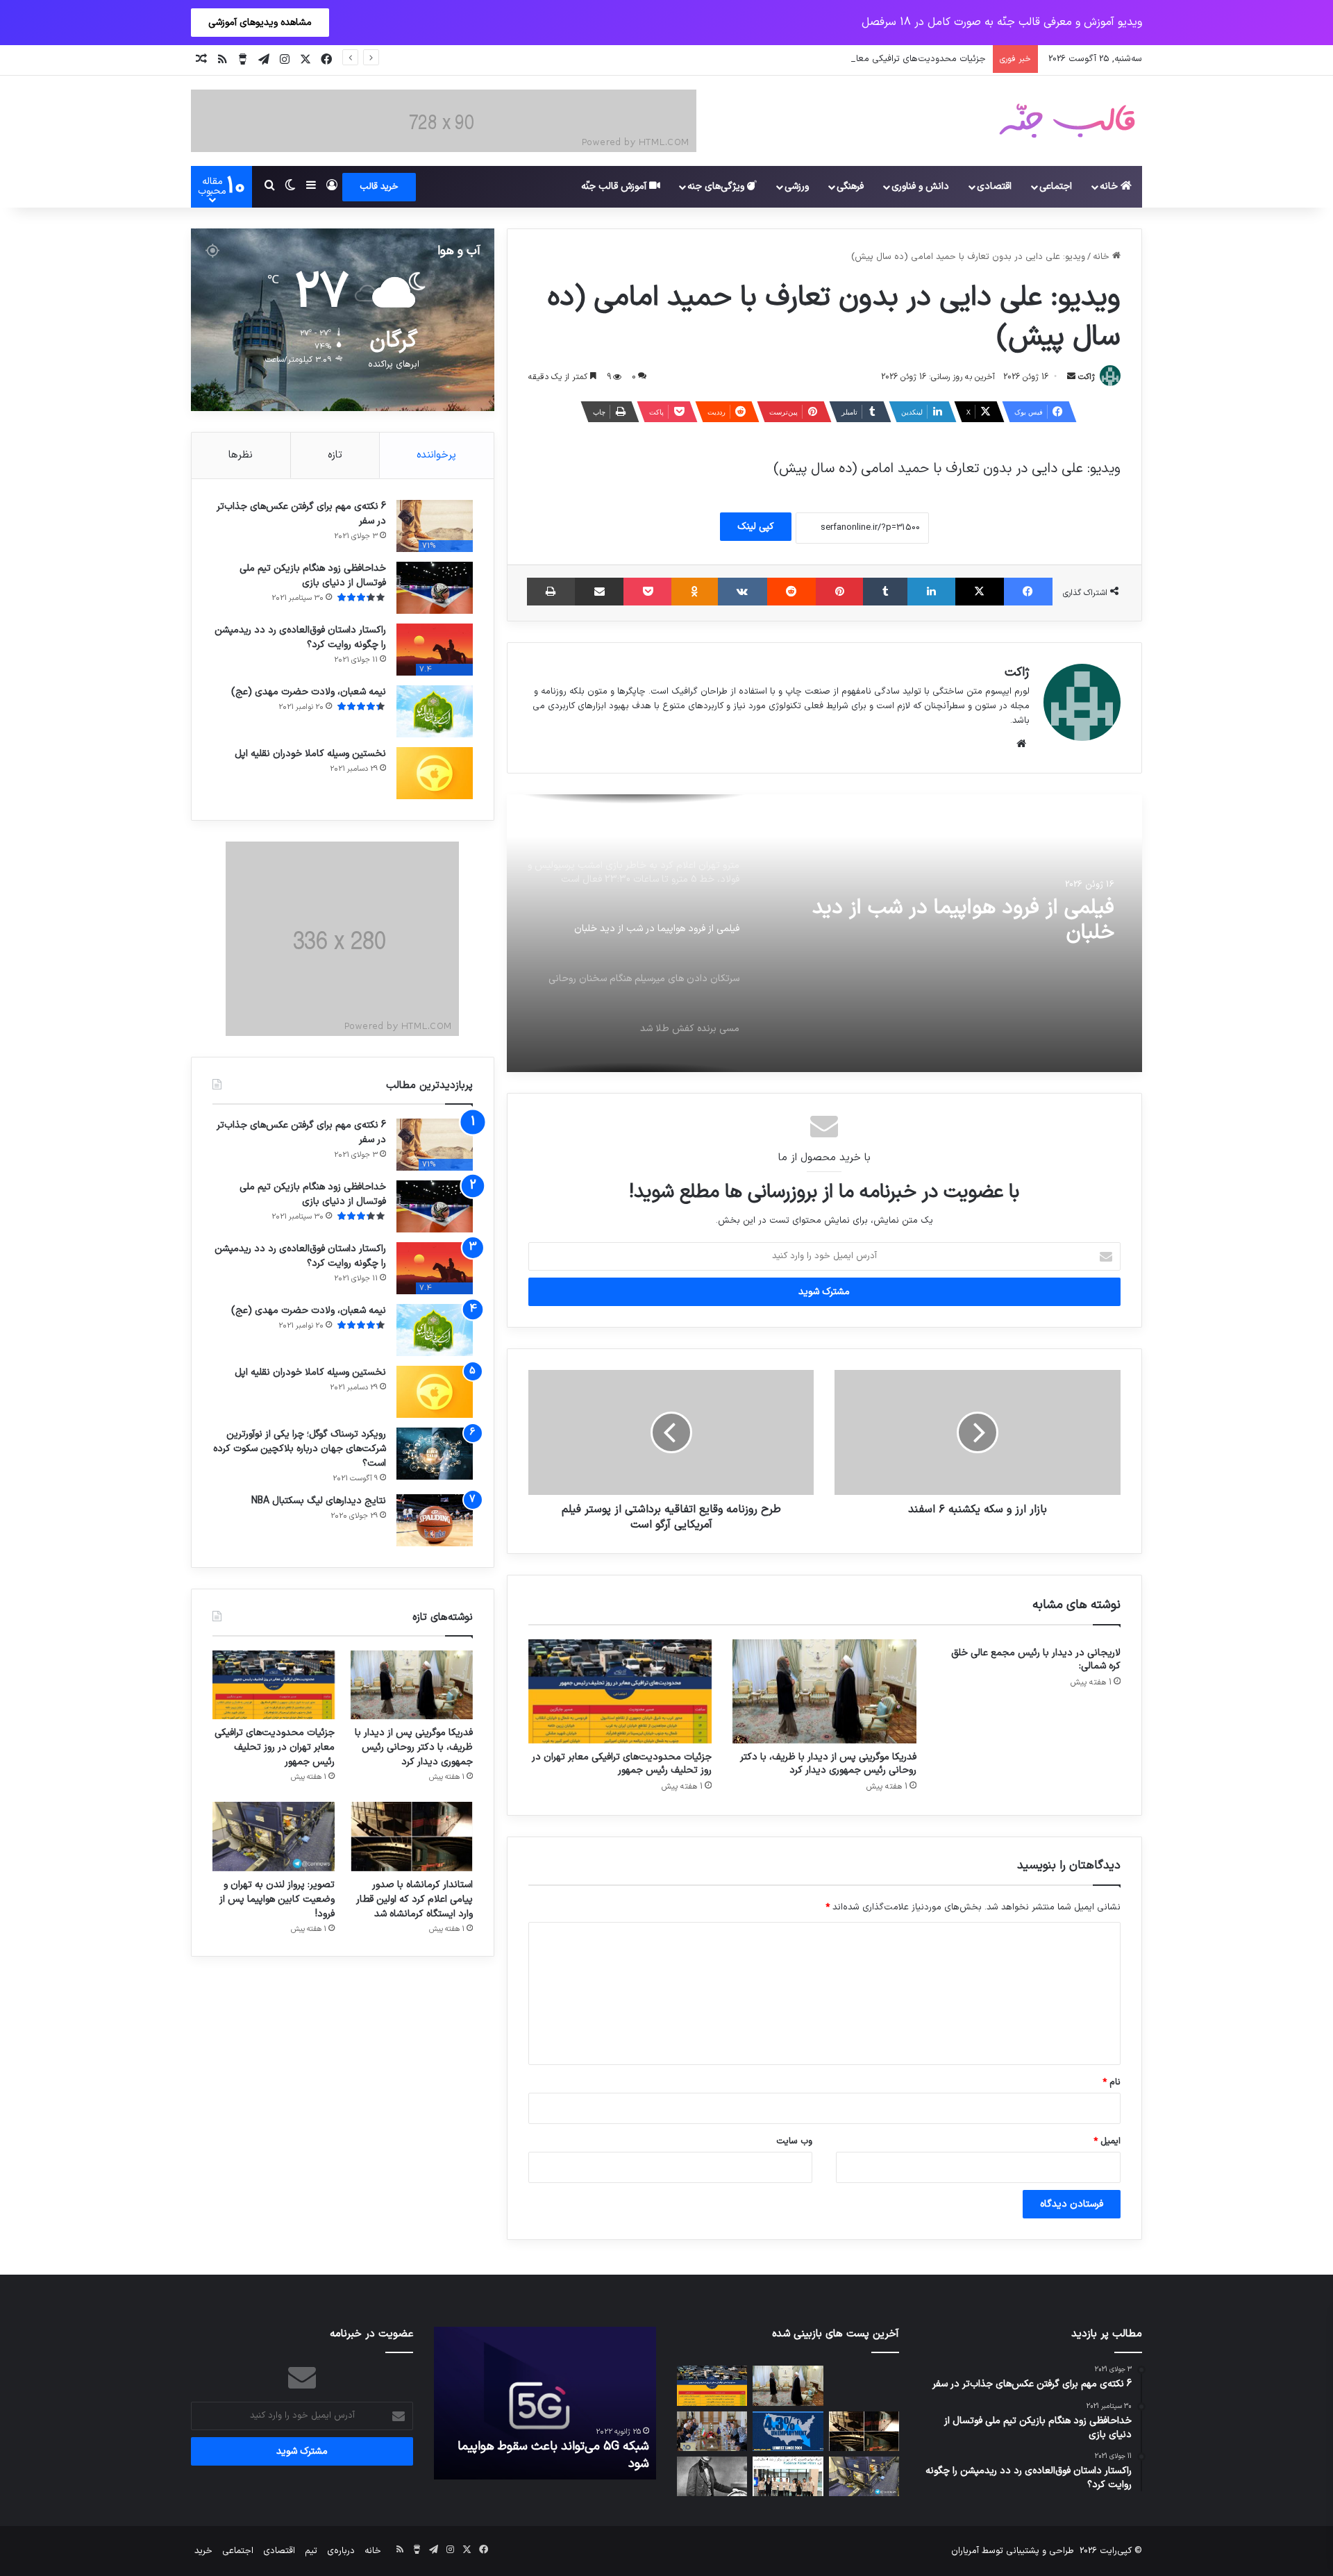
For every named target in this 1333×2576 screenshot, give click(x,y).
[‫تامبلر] (885, 592)
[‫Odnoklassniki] (694, 592)
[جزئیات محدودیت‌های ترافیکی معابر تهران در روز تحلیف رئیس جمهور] (620, 1691)
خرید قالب (379, 187)
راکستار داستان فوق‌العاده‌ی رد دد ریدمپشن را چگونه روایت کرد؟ (300, 637)
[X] (980, 592)
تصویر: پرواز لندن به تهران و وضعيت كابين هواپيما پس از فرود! (277, 1899)
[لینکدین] (931, 592)
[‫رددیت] (791, 592)
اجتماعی (1056, 186)
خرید (203, 2551)
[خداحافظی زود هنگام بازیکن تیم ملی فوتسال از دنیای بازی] (435, 588)
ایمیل (1107, 2141)
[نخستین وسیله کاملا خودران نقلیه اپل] (435, 773)
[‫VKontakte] (743, 592)
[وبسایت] (1021, 744)
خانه (1110, 186)
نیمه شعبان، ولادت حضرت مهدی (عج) (309, 692)
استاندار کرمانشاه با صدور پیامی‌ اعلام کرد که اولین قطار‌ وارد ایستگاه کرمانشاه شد (414, 1899)
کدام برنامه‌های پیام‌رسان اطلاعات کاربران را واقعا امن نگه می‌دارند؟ (548, 2455)
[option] (824, 933)
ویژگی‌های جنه (717, 186)
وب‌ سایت (794, 2141)
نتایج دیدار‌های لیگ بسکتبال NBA (319, 1501)
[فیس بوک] (1028, 592)
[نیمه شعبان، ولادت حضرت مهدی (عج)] (435, 711)
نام (1112, 2082)
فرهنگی (850, 186)
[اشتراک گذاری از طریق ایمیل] (599, 592)
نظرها (241, 455)
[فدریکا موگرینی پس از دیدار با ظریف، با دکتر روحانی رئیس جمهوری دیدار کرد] (824, 1691)
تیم (311, 2551)
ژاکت (1087, 377)
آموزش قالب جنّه (615, 186)
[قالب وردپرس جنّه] (1067, 121)
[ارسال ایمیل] (1071, 377)
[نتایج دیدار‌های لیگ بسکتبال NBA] (435, 1520)
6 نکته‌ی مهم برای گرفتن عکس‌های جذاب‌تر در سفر (301, 514)
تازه (335, 455)
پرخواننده (436, 455)
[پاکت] (647, 592)
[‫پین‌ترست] (839, 592)
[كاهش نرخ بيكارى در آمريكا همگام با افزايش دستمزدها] (788, 2431)
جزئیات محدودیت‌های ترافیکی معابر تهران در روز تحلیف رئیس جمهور (854, 59)
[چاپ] (551, 592)
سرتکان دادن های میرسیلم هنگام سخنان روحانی (943, 921)
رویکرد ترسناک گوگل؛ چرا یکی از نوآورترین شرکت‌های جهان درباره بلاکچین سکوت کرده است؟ (300, 1449)
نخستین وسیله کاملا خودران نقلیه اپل (310, 754)
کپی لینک (756, 527)
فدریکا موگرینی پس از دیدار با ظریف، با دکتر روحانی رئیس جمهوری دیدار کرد (828, 1764)
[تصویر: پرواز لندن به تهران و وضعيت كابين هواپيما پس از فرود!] (274, 1836)
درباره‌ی (341, 2551)
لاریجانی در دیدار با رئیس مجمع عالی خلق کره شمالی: (1036, 1659)
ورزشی (797, 186)
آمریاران (965, 2551)
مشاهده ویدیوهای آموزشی (260, 23)
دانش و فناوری (920, 186)
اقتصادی (994, 186)
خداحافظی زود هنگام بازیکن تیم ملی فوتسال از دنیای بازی (313, 576)
